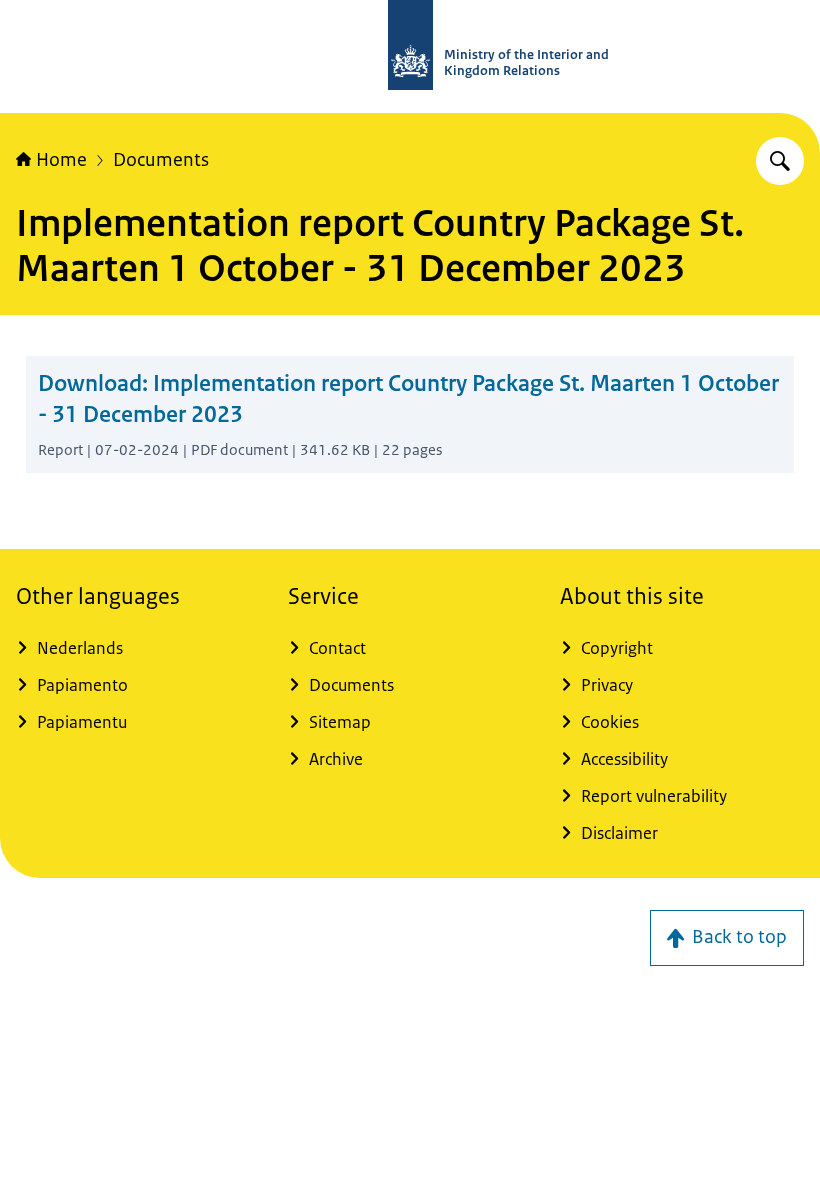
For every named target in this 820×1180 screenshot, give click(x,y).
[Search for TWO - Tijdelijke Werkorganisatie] (780, 161)
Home (61, 160)
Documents (161, 160)
